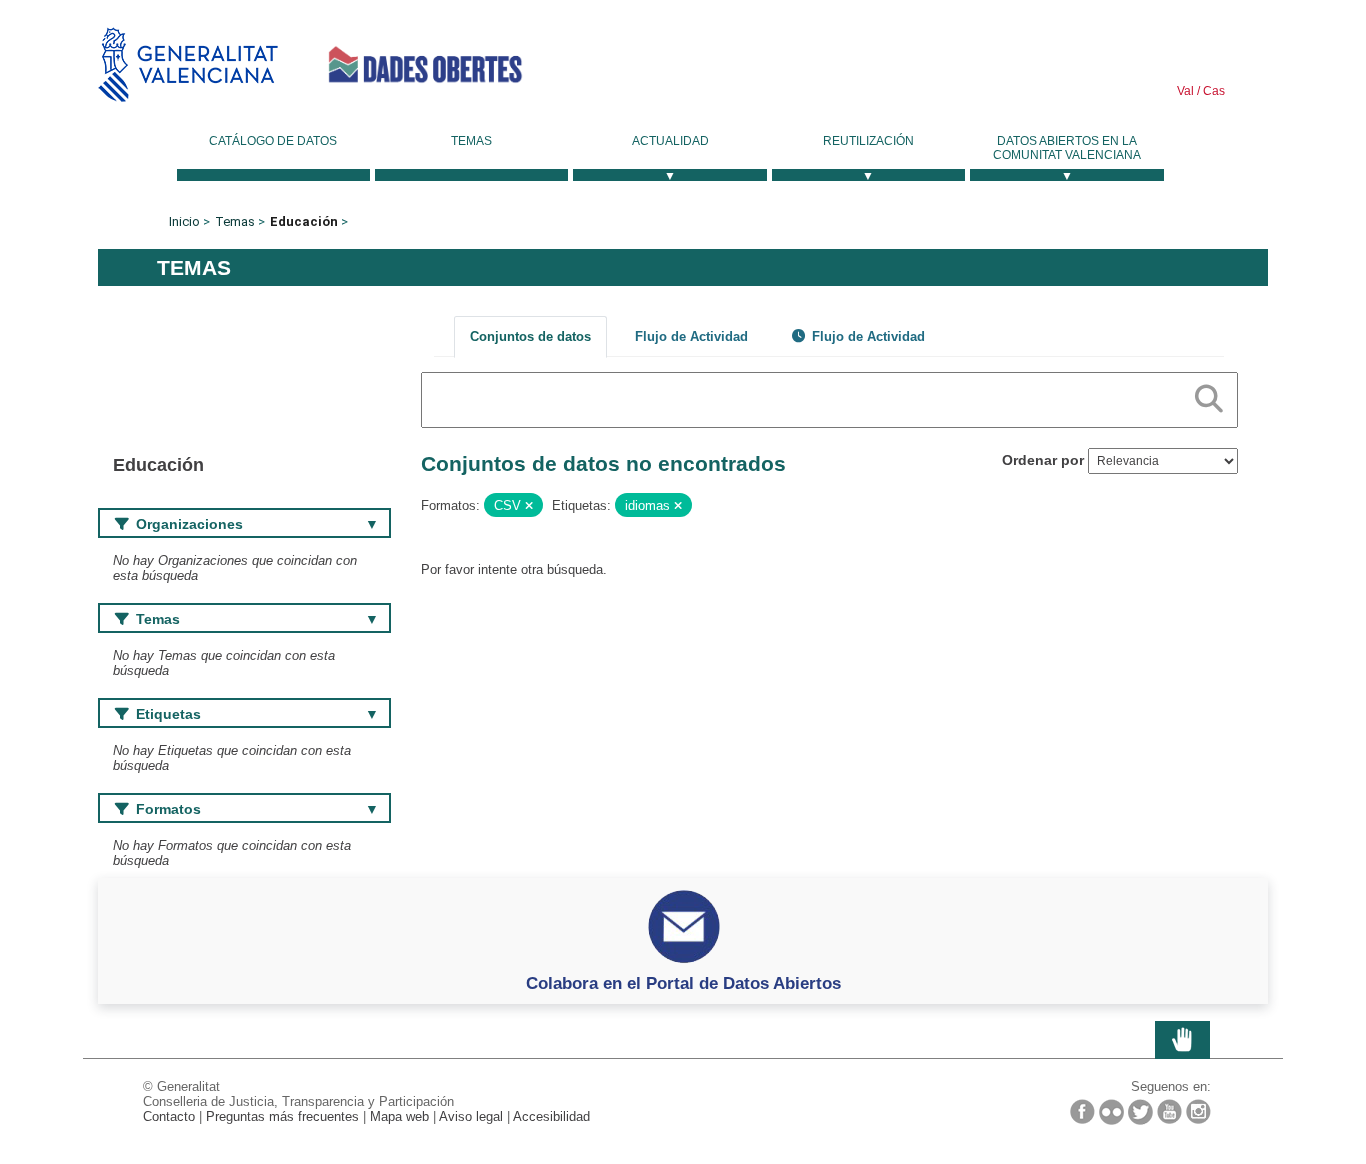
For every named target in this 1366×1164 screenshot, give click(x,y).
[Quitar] (529, 506)
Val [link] (1185, 91)
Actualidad (670, 141)
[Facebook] (1082, 1111)
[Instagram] (1198, 1111)
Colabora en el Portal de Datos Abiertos (683, 983)
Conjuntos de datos (530, 336)
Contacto (169, 1116)
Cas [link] (1212, 91)
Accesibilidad (551, 1116)
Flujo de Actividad (691, 336)
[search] (1209, 395)
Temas (471, 141)
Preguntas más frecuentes (282, 1116)
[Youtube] (1169, 1111)
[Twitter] (1140, 1112)
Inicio (184, 221)
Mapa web (399, 1116)
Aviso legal (471, 1116)
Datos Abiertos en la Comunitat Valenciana (1067, 148)
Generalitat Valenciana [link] (188, 64)
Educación (304, 221)
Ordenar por (1043, 460)
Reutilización (868, 141)
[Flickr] (1111, 1112)
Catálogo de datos (273, 141)
